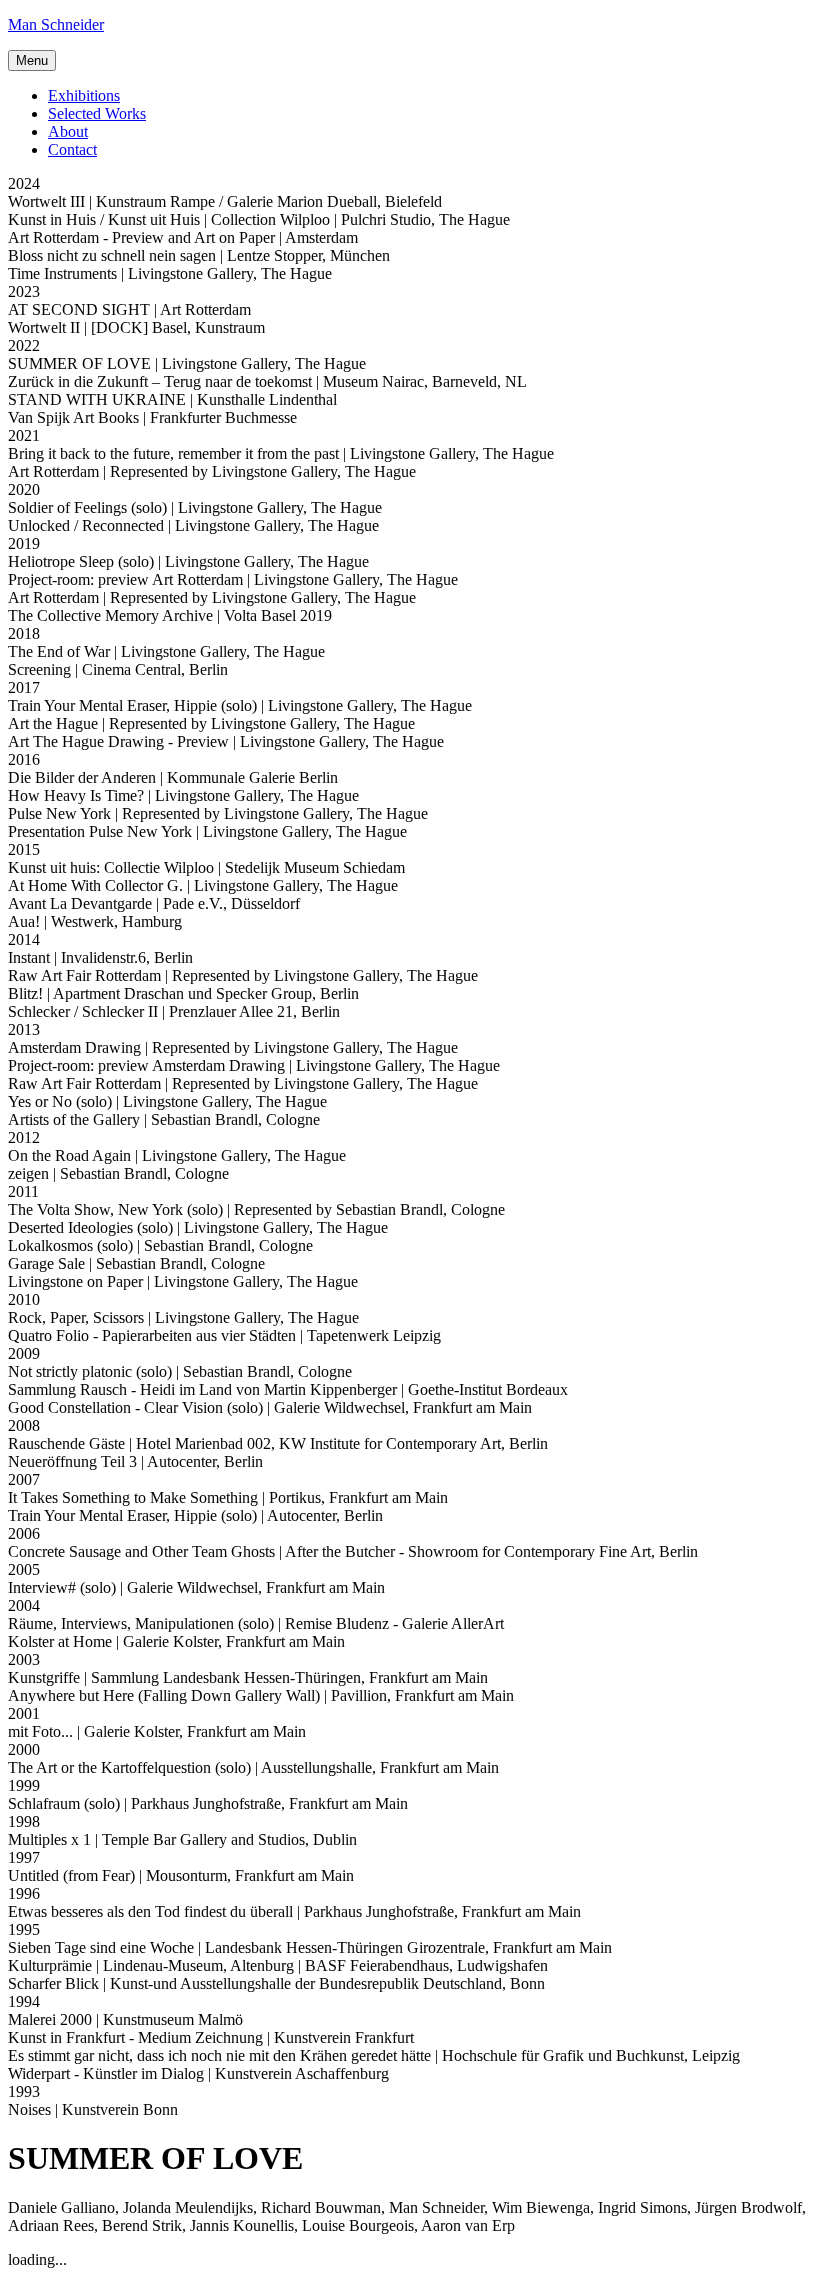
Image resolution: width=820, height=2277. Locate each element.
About (68, 131)
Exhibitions (84, 95)
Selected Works (97, 113)
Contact (72, 149)
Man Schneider (56, 24)
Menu (32, 60)
